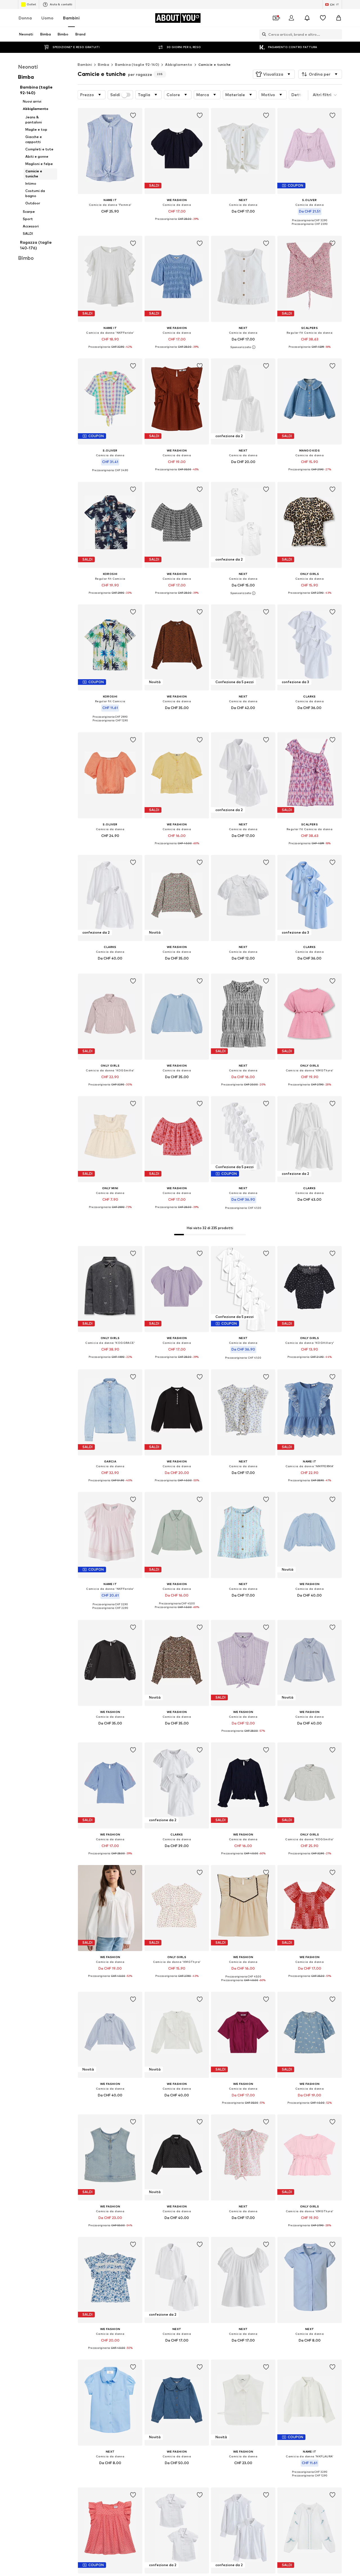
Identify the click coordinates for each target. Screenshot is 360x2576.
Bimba (103, 65)
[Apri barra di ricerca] (263, 34)
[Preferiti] (323, 18)
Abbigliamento (179, 65)
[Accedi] (291, 18)
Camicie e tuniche (215, 65)
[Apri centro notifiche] (307, 18)
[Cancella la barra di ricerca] (338, 34)
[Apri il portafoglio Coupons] (276, 18)
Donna (25, 18)
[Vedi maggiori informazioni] (110, 219)
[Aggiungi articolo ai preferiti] (133, 116)
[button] (274, 74)
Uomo (47, 18)
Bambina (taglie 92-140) (137, 65)
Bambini (71, 18)
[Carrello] (339, 18)
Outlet (31, 4)
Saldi (115, 95)
